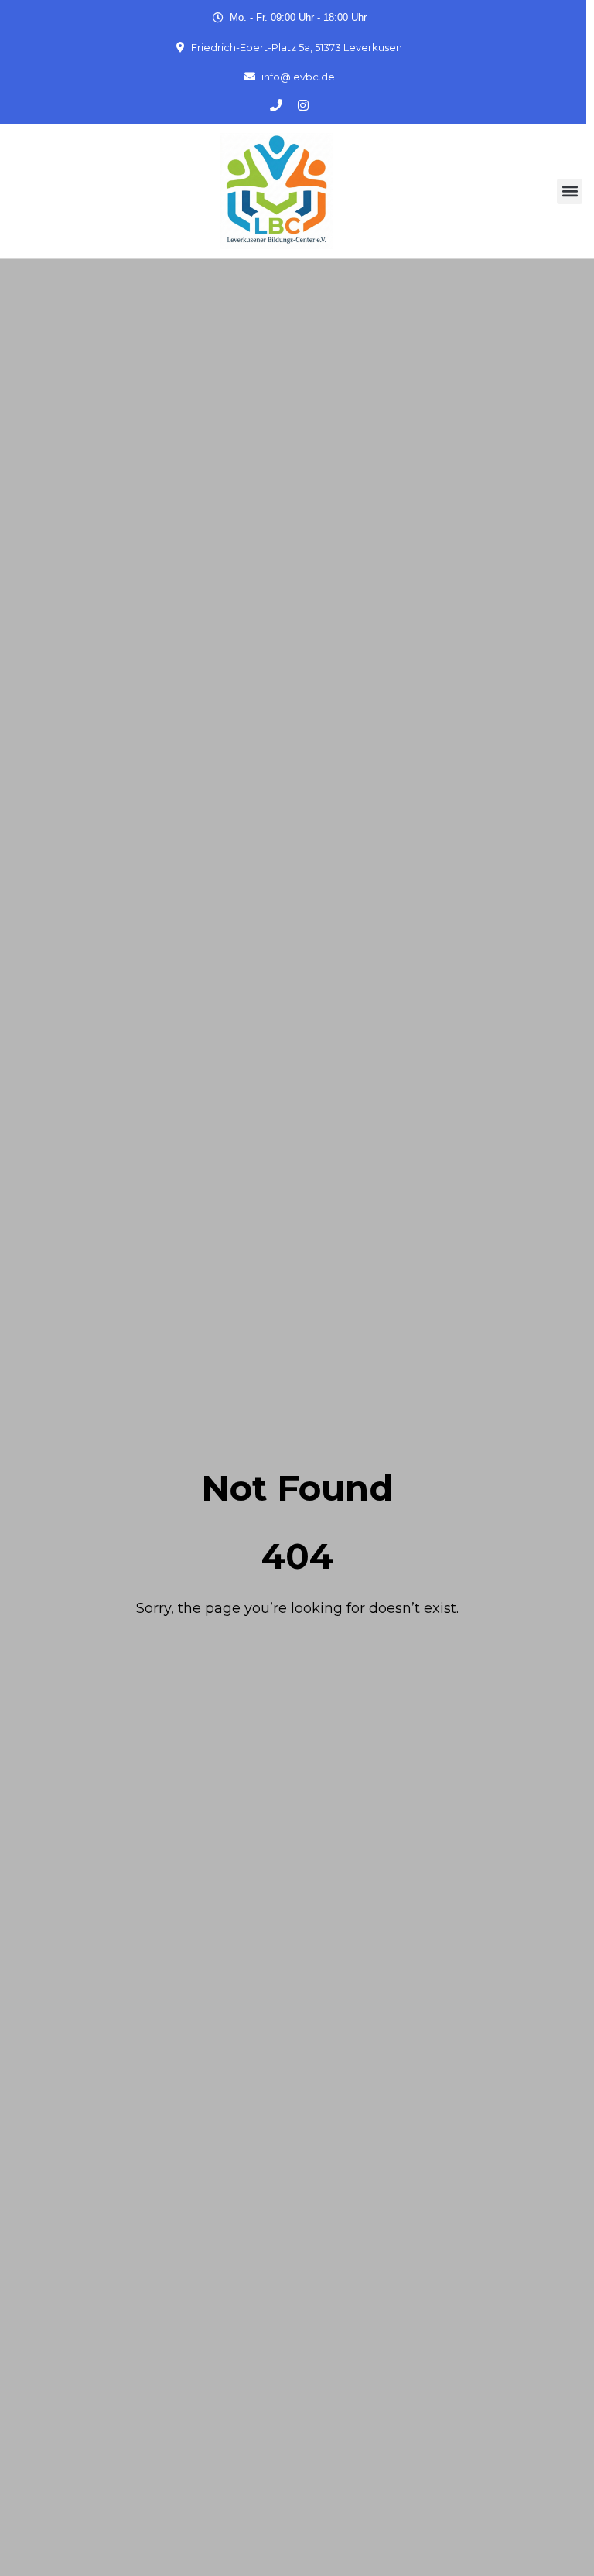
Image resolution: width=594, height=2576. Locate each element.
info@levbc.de (298, 77)
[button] (570, 191)
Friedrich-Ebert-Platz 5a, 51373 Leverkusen (297, 47)
